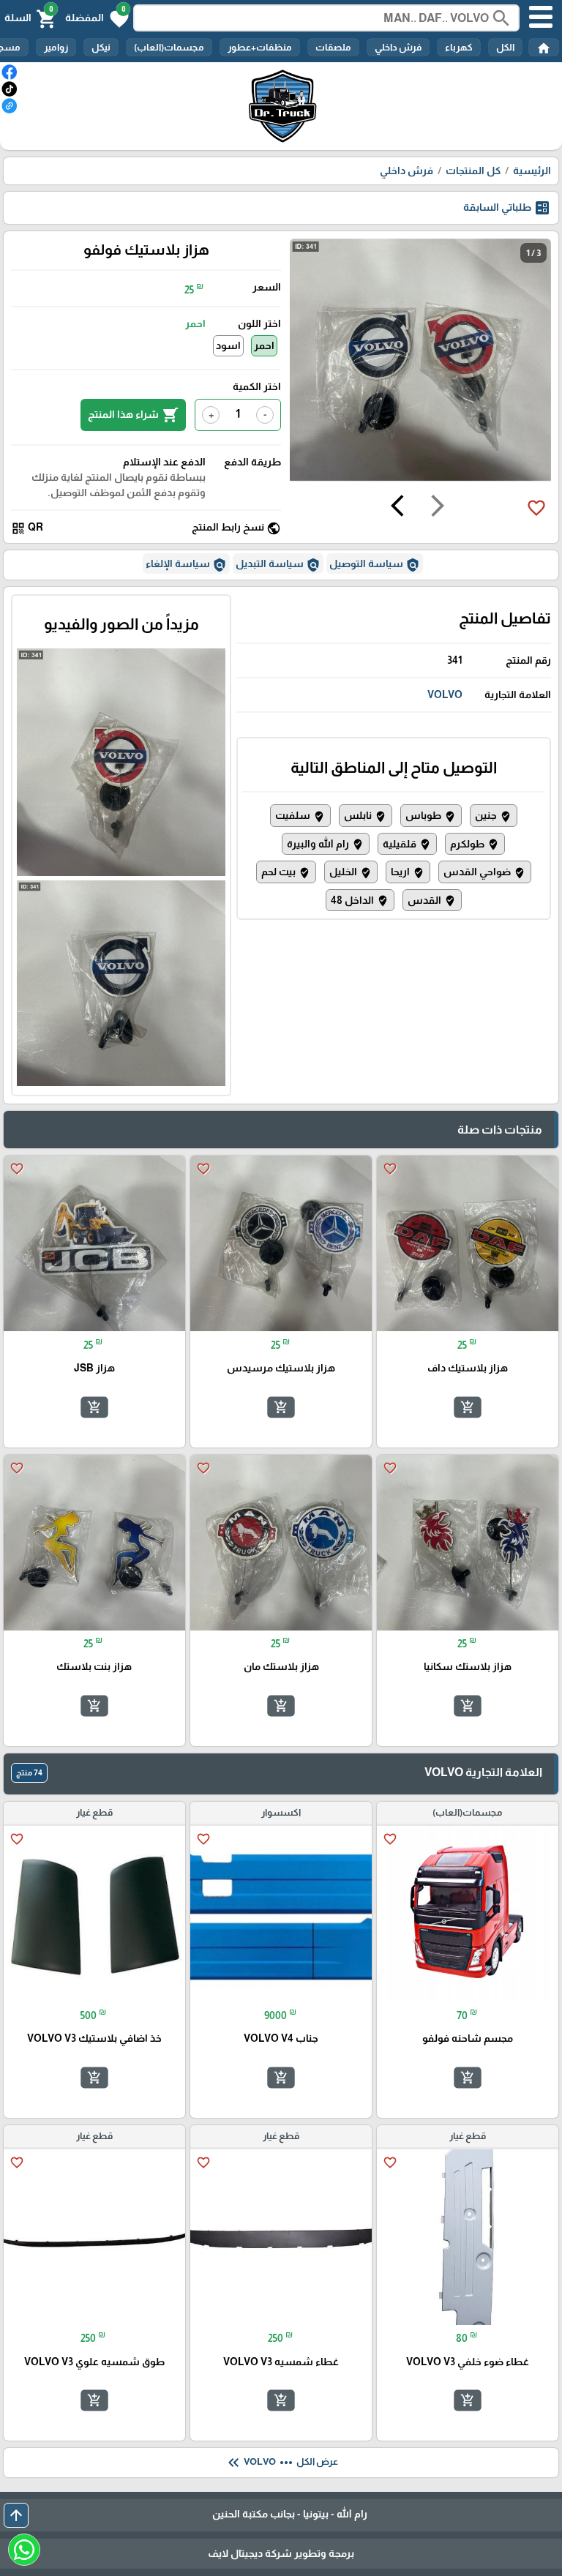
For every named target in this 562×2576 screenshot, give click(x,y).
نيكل (101, 47)
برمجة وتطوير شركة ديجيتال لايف (281, 2553)
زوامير (56, 47)
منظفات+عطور (260, 47)
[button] (97, 18)
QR (27, 528)
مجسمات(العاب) (169, 47)
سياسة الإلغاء (186, 565)
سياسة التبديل (278, 565)
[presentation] (438, 508)
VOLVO (445, 694)
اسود (228, 345)
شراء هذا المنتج (133, 415)
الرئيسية (532, 171)
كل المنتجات (473, 171)
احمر (264, 345)
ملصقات (333, 47)
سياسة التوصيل (375, 565)
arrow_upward (16, 2515)
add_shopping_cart (468, 1407)
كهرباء (459, 47)
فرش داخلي (398, 47)
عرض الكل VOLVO (281, 2463)
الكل (505, 47)
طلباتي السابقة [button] (507, 208)
